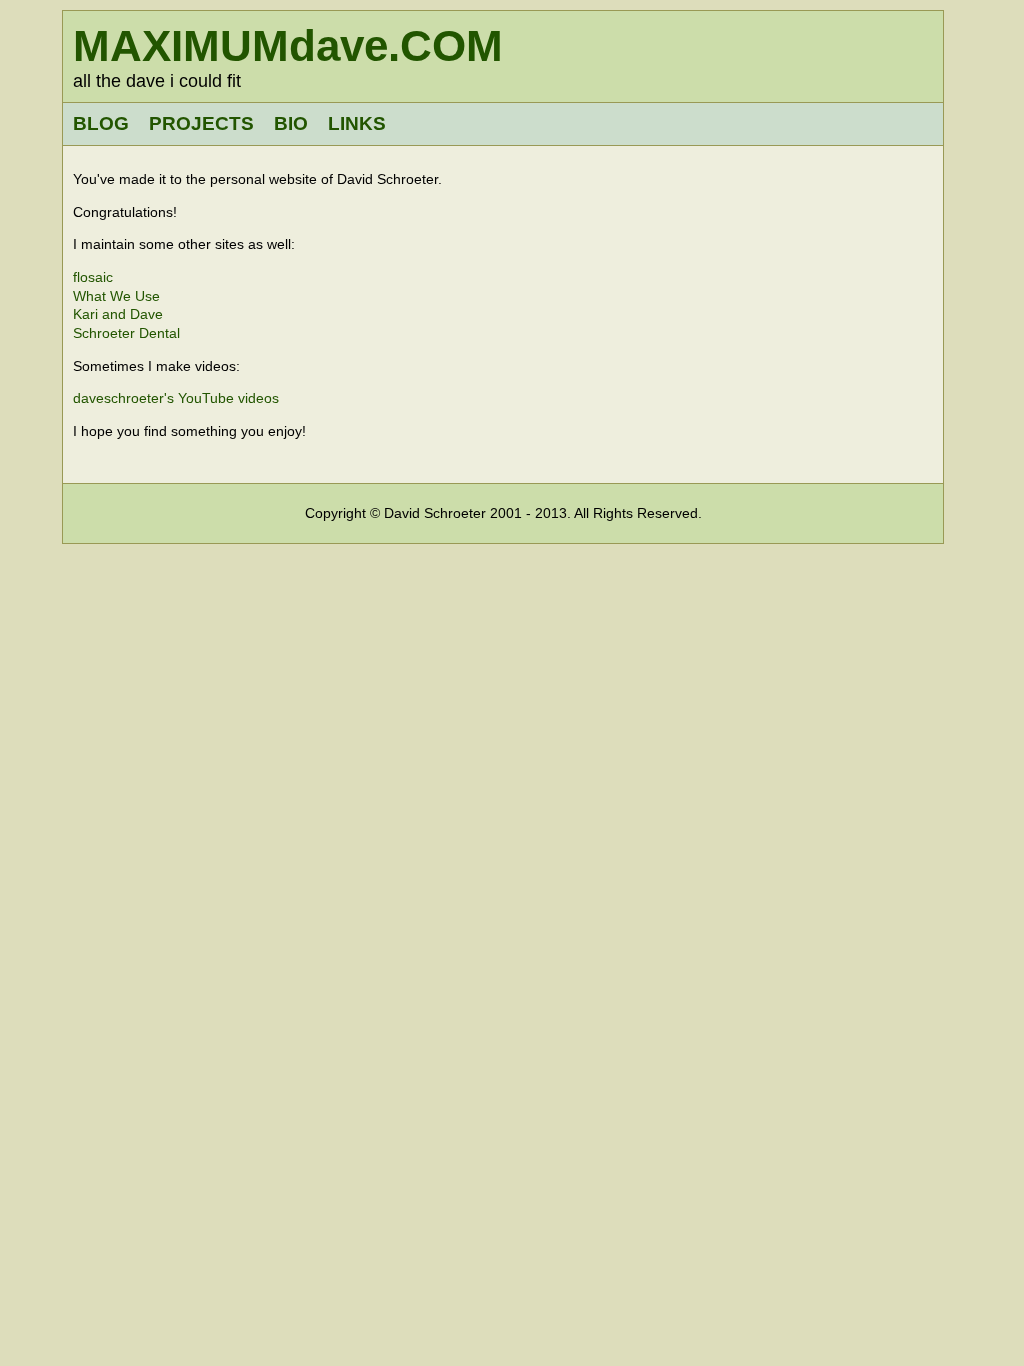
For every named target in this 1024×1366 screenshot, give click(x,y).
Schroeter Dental (126, 333)
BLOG (101, 123)
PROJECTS (201, 123)
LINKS (357, 123)
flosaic (93, 277)
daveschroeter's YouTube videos (176, 398)
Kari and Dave (118, 314)
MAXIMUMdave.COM (288, 45)
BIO (291, 123)
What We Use (116, 296)
